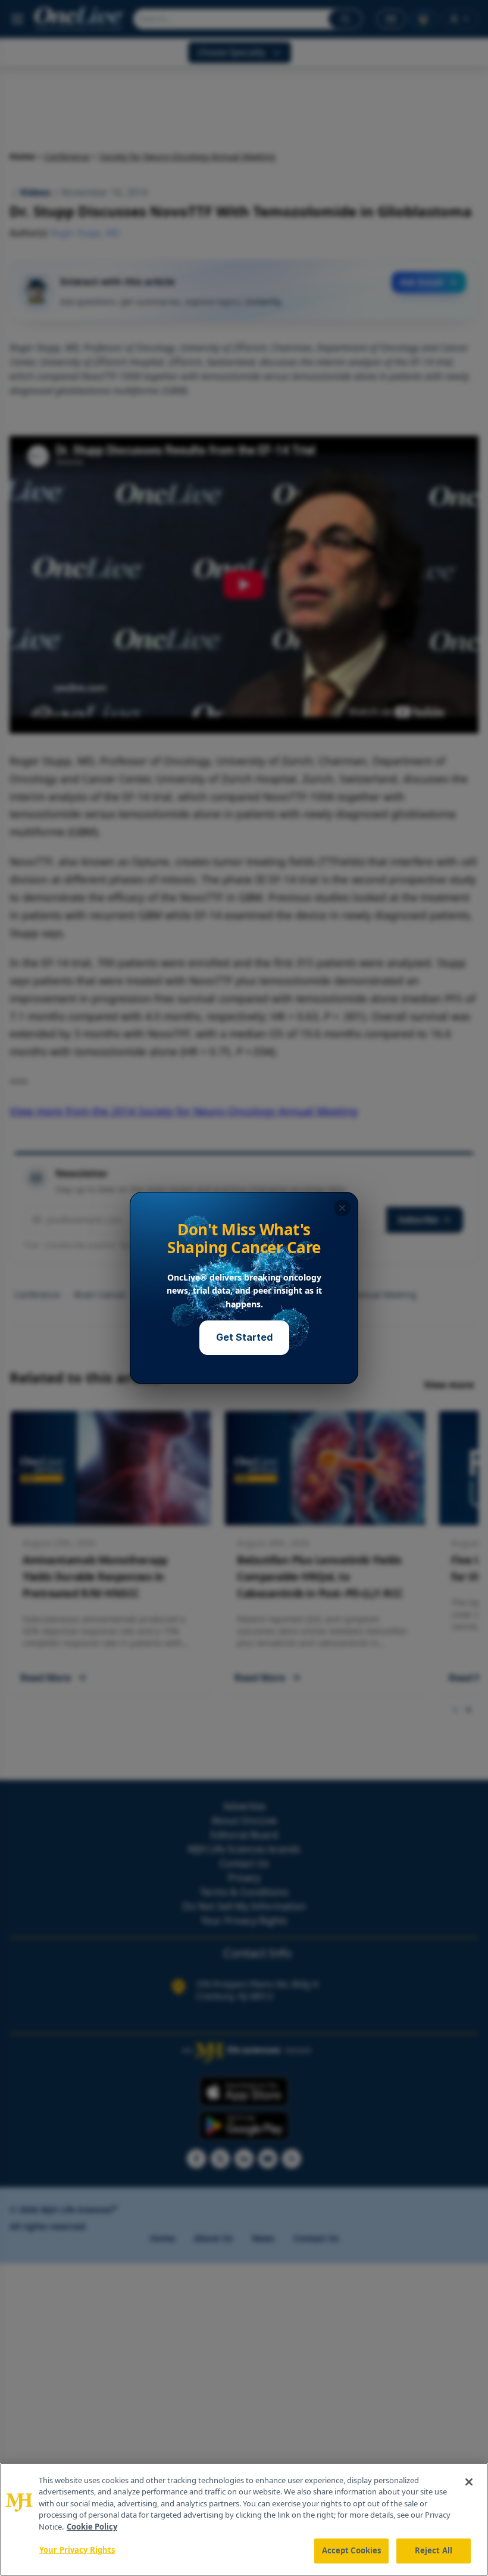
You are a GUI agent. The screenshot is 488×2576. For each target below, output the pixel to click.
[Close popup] (342, 1208)
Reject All (434, 2550)
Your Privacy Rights (77, 2550)
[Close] (469, 2482)
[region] (244, 2519)
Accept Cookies (352, 2550)
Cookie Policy (92, 2527)
